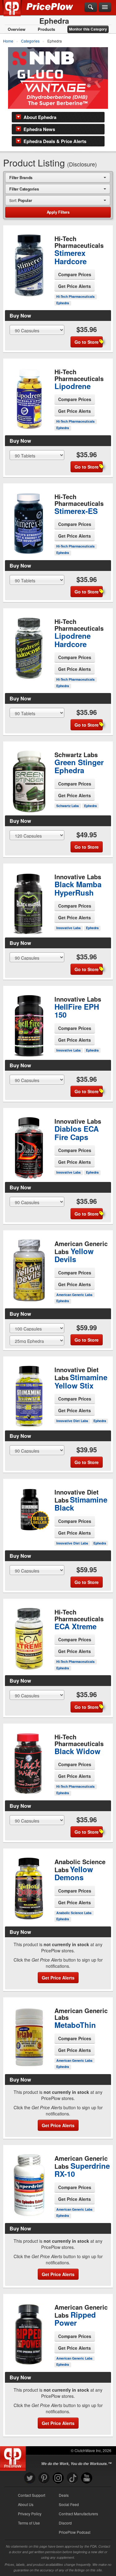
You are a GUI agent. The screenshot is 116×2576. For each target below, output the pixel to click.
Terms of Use (29, 2523)
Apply (58, 212)
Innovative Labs (69, 928)
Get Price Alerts (75, 286)
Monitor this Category (88, 29)
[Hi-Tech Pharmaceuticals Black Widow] (29, 1762)
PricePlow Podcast (75, 2532)
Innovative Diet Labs (72, 1421)
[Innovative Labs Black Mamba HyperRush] (29, 901)
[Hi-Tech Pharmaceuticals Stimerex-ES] (29, 521)
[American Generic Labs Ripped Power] (29, 2334)
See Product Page (29, 278)
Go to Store (29, 291)
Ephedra (63, 303)
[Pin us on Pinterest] (44, 2478)
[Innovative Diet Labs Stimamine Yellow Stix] (29, 1394)
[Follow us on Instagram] (58, 2478)
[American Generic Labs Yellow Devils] (29, 1265)
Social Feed (69, 2504)
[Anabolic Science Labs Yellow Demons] (29, 1889)
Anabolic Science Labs (74, 1913)
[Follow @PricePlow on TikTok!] (72, 2478)
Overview (17, 29)
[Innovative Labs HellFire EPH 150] (29, 1021)
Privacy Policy (30, 2514)
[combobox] (58, 177)
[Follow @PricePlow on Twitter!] (30, 2478)
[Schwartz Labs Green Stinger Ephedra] (29, 779)
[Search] (91, 7)
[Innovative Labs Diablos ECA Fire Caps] (29, 1146)
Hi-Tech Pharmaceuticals (75, 296)
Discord (65, 2523)
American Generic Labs (74, 1295)
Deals (64, 2495)
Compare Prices (75, 274)
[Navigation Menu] (105, 7)
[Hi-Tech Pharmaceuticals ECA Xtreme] (29, 1637)
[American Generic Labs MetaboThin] (29, 2037)
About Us (26, 2504)
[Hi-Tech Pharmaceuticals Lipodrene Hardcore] (29, 646)
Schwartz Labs (68, 806)
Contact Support (32, 2495)
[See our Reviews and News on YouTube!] (87, 2478)
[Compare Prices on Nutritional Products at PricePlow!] (14, 2457)
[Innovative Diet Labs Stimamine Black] (29, 1510)
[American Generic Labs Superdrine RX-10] (29, 2188)
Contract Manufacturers (78, 2514)
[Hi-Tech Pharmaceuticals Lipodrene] (29, 396)
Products (46, 29)
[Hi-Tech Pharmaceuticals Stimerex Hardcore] (29, 263)
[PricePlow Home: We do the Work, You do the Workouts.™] (17, 12)
